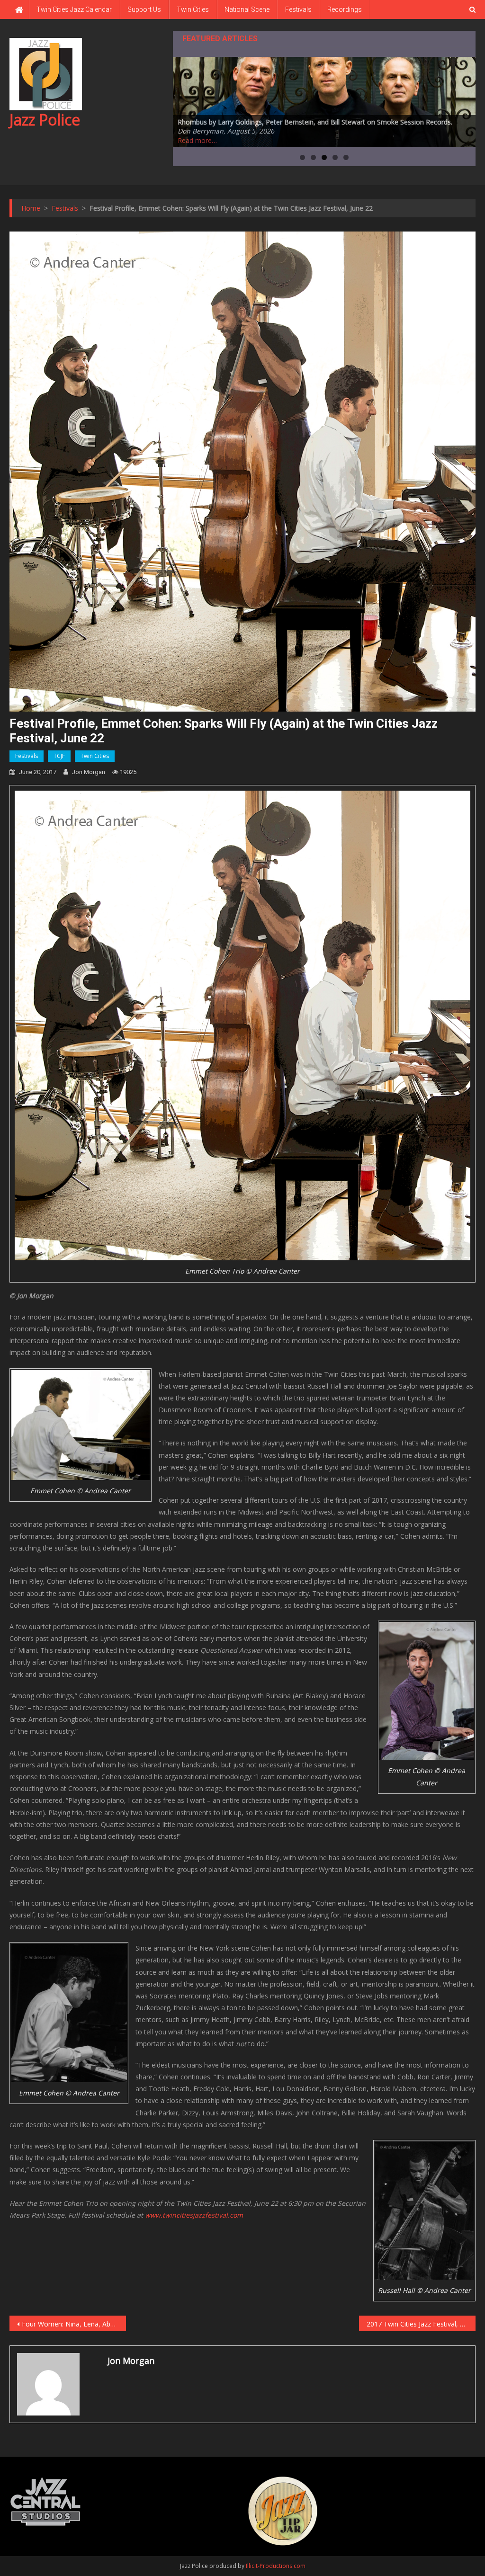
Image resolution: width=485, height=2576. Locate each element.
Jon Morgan (89, 772)
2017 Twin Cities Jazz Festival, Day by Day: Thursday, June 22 (421, 2324)
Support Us (144, 9)
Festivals (298, 9)
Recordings (345, 9)
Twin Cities (193, 9)
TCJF (59, 756)
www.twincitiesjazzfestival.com (194, 2215)
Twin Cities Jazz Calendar (74, 9)
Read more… (197, 140)
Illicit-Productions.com (276, 2566)
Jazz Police (45, 120)
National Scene (247, 9)
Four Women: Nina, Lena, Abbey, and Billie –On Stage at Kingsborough (74, 2324)
